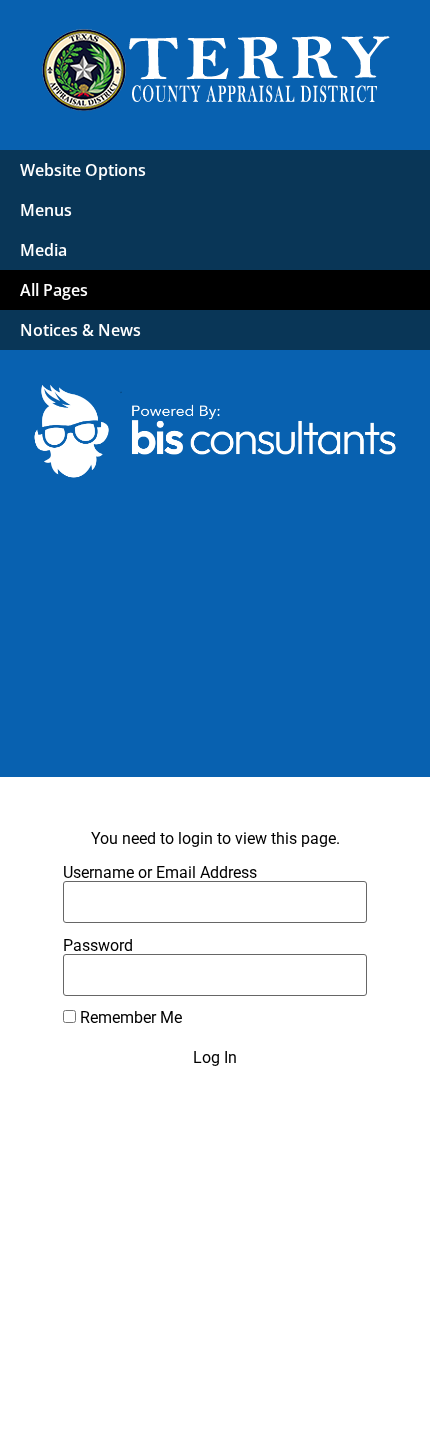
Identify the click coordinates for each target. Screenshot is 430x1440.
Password (98, 946)
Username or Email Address (160, 873)
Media (43, 250)
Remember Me (129, 1018)
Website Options (83, 170)
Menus (46, 210)
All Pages (54, 290)
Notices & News (80, 330)
